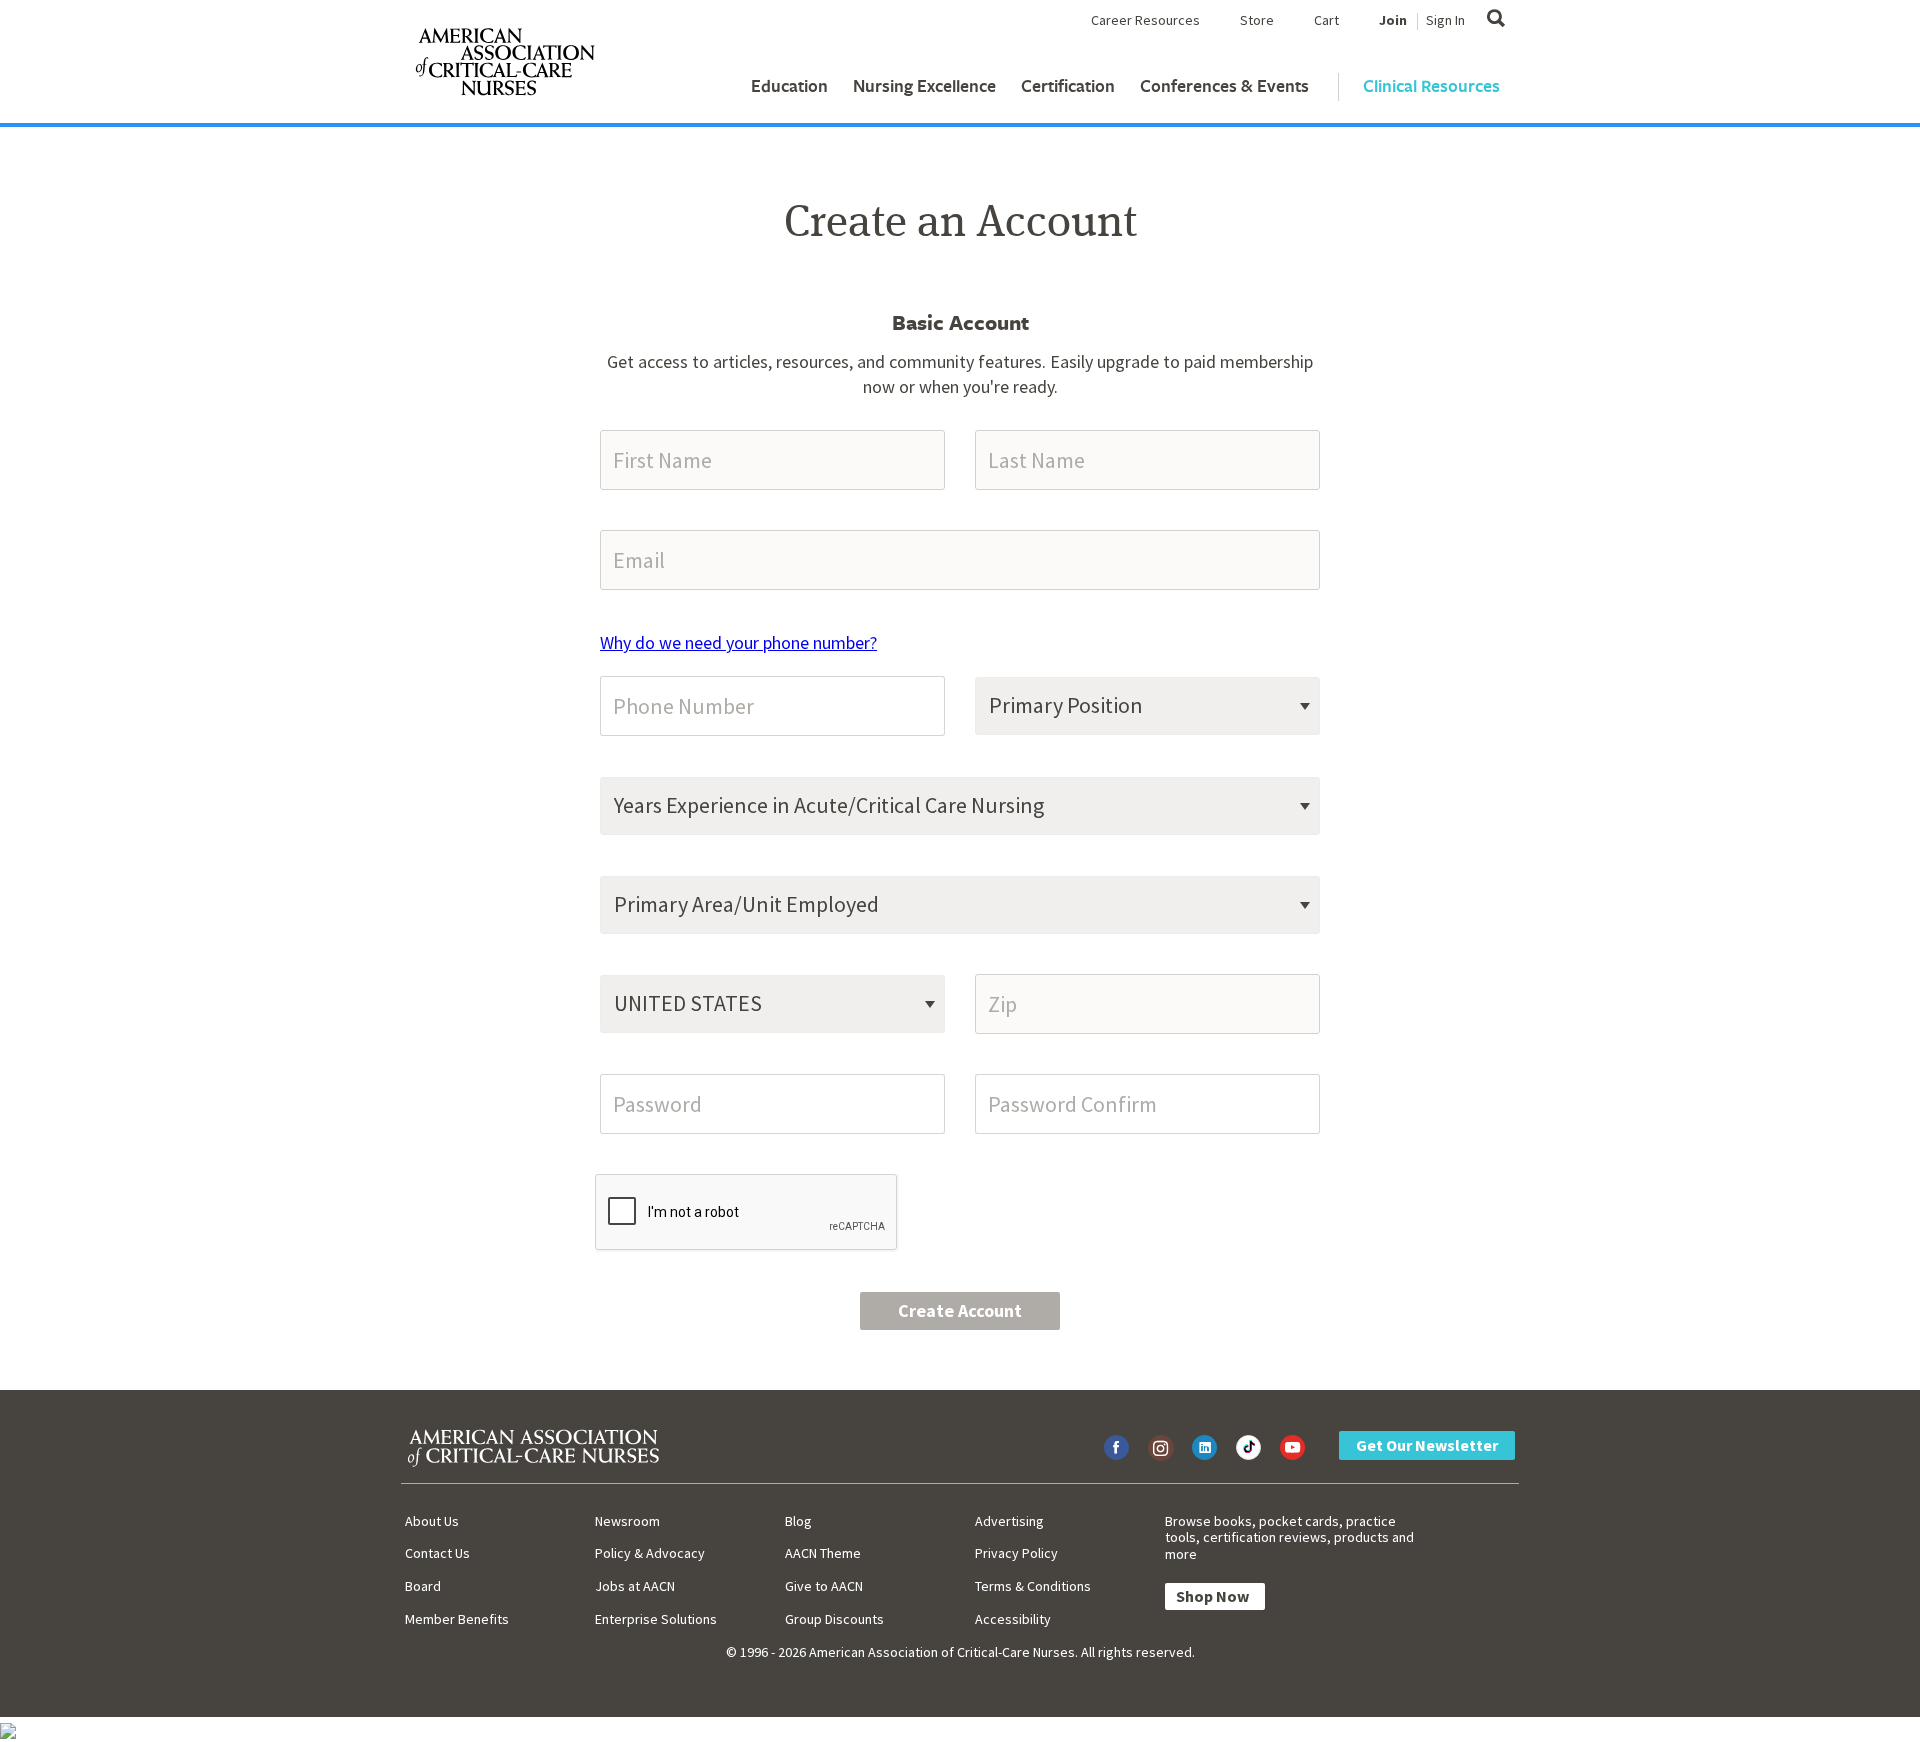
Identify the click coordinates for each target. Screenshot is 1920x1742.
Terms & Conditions (1033, 1586)
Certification (1068, 85)
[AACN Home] (504, 66)
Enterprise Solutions (656, 1619)
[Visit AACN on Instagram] (1160, 1447)
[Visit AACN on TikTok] (1248, 1447)
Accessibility (1013, 1619)
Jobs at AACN (635, 1586)
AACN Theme (823, 1553)
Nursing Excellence (924, 85)
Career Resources (1145, 20)
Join (1393, 20)
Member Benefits (457, 1619)
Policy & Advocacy (650, 1553)
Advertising (1009, 1521)
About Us (432, 1521)
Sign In (1445, 20)
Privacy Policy (1016, 1553)
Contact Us (437, 1553)
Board (423, 1586)
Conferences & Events (1224, 85)
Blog (798, 1521)
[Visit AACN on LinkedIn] (1204, 1447)
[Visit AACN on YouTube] (1292, 1447)
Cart (1326, 20)
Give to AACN (824, 1586)
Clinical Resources (1431, 85)
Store (1257, 20)
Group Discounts (834, 1619)
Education (789, 85)
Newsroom (627, 1521)
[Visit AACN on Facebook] (1116, 1447)
